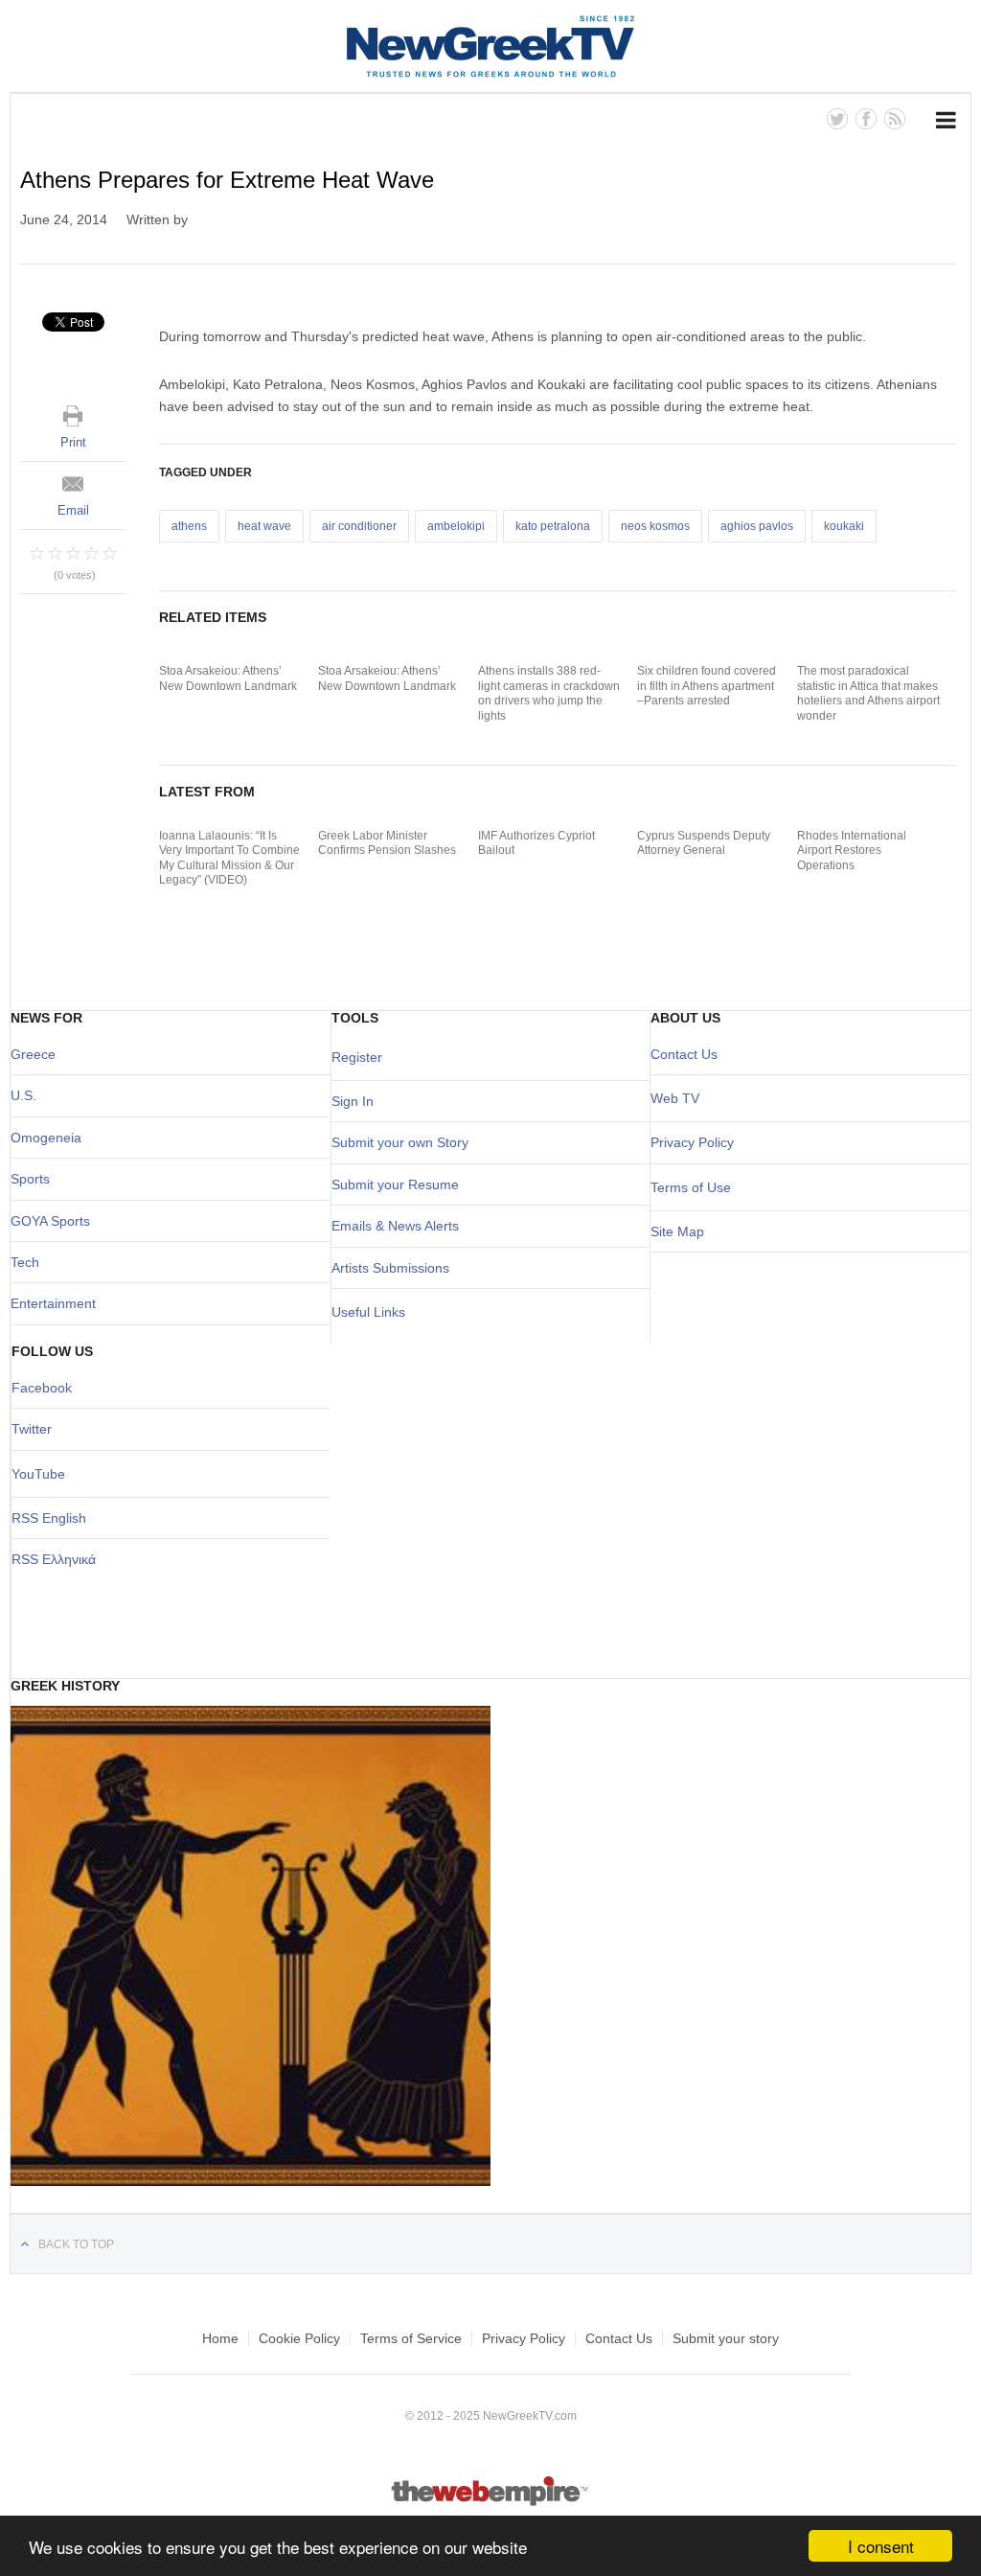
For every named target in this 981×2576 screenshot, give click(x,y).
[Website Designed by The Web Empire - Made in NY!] (491, 2502)
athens (189, 526)
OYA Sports (56, 1221)
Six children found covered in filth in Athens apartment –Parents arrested (707, 686)
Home (220, 2338)
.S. (28, 1095)
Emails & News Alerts (395, 1226)
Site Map (677, 1231)
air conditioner (359, 526)
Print (73, 442)
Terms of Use (691, 1187)
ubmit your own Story (404, 1142)
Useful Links (368, 1312)
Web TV (675, 1098)
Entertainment (53, 1303)
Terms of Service (411, 2338)
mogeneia (51, 1138)
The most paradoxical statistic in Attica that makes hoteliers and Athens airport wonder (868, 693)
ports (34, 1179)
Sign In (353, 1101)
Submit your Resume (395, 1184)
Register (357, 1057)
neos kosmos (655, 526)
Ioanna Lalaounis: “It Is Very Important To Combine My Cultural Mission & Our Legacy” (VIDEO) (229, 858)
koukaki (844, 526)
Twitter (32, 1429)
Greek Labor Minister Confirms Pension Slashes (387, 843)
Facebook (42, 1388)
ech (28, 1262)
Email (73, 510)
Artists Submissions (390, 1268)
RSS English (49, 1518)
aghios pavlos (757, 526)
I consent (881, 2546)
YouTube (38, 1474)
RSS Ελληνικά (54, 1559)
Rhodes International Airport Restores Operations (852, 851)
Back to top (76, 2244)
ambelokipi (456, 526)
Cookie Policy (299, 2338)
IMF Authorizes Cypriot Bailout (536, 843)
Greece (33, 1054)
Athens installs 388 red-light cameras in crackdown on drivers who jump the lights (549, 693)
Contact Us (684, 1054)
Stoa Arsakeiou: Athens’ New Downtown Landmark (228, 678)
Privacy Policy (692, 1142)
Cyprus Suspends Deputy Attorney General (704, 843)
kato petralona (553, 526)
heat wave (264, 526)
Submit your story (726, 2338)
